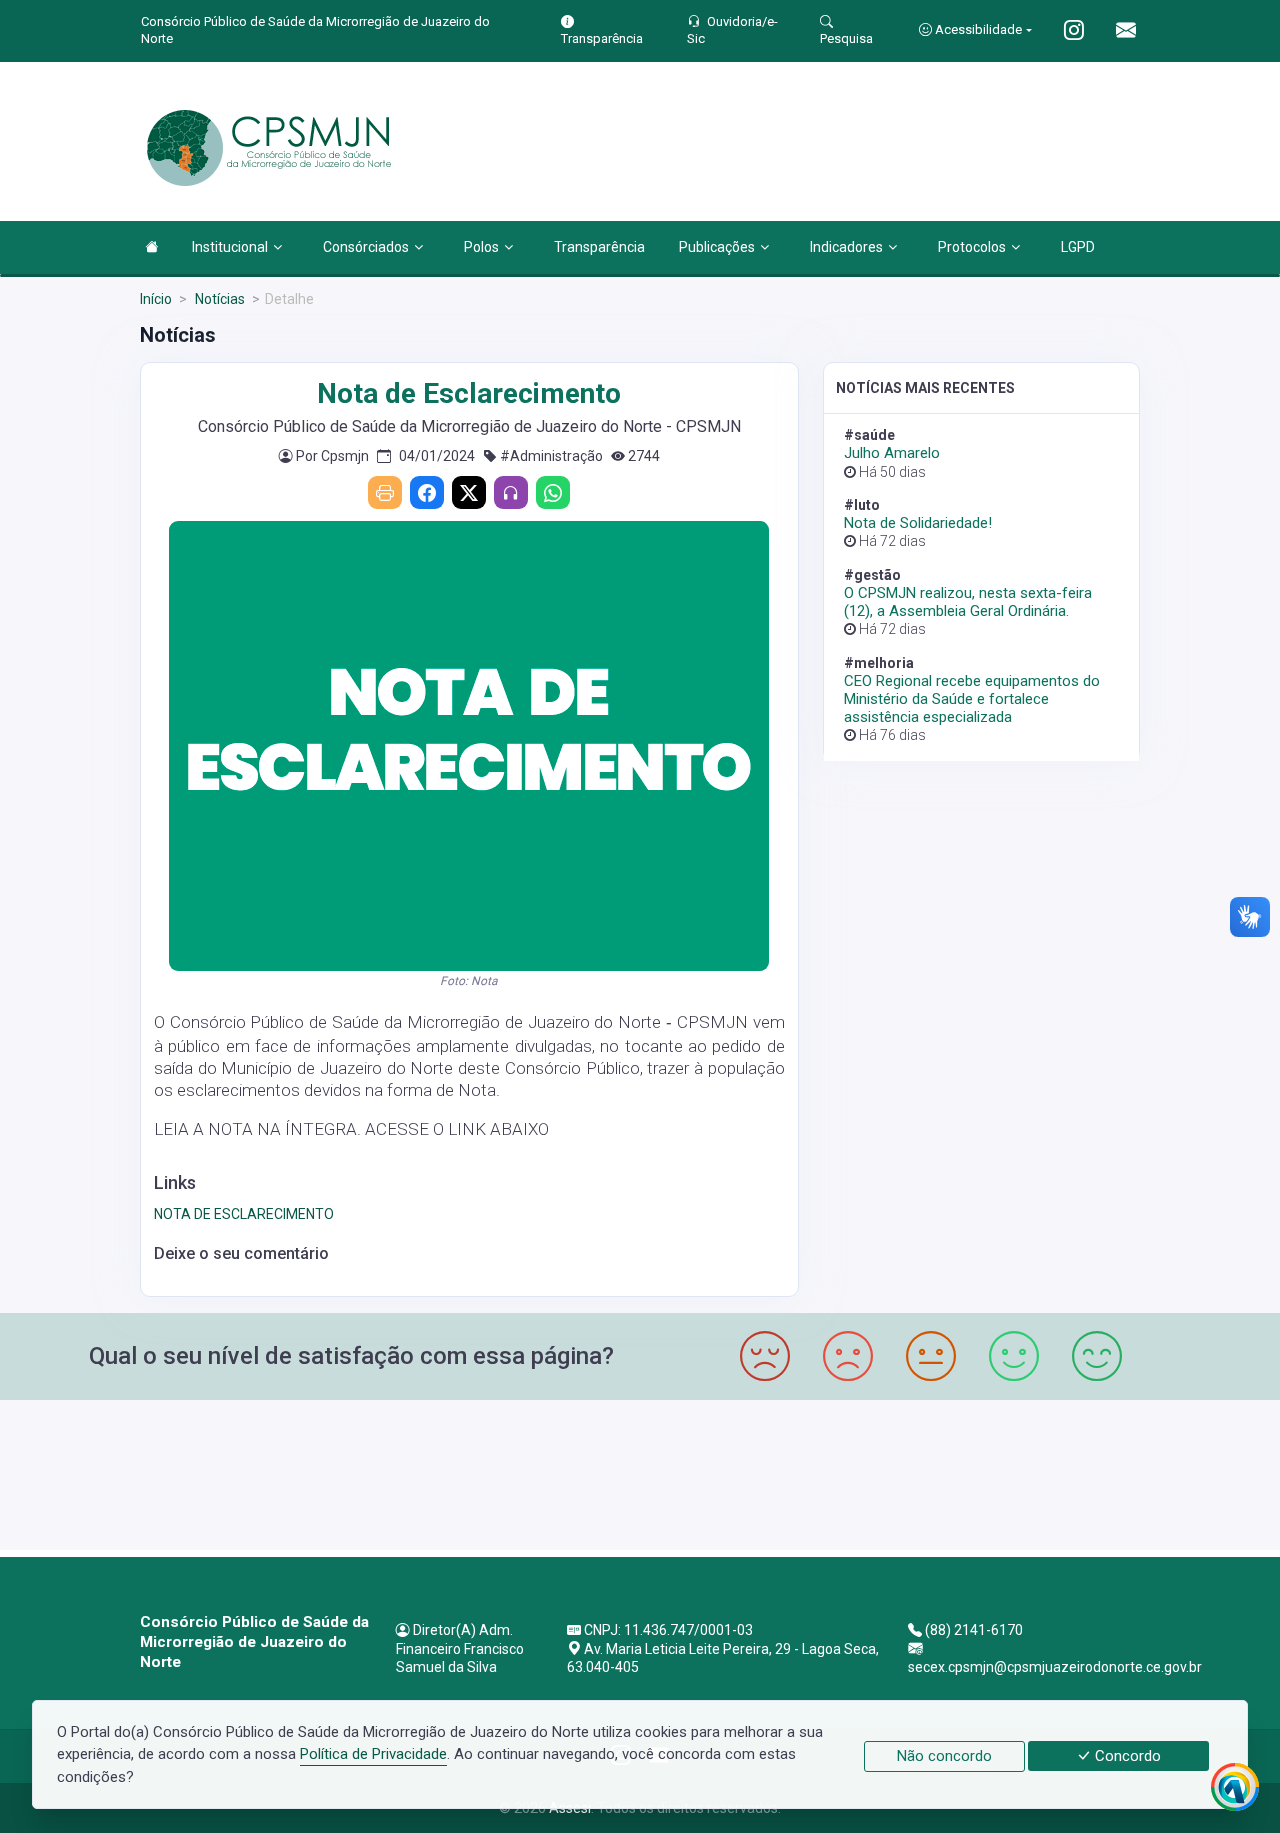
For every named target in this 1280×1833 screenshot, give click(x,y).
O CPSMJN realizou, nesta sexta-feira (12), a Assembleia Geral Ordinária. (968, 602)
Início (156, 299)
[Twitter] (469, 492)
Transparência (599, 247)
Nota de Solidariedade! (918, 523)
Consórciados (366, 247)
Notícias (218, 299)
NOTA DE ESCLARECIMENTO (244, 1214)
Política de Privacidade (373, 1754)
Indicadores (846, 247)
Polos (481, 247)
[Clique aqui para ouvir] (511, 492)
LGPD (1078, 247)
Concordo (1126, 1756)
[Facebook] (427, 492)
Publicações (717, 247)
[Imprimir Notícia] (385, 492)
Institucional (230, 247)
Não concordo (944, 1756)
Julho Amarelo (892, 453)
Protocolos (972, 247)
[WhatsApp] (553, 492)
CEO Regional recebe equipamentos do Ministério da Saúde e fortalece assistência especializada (972, 699)
